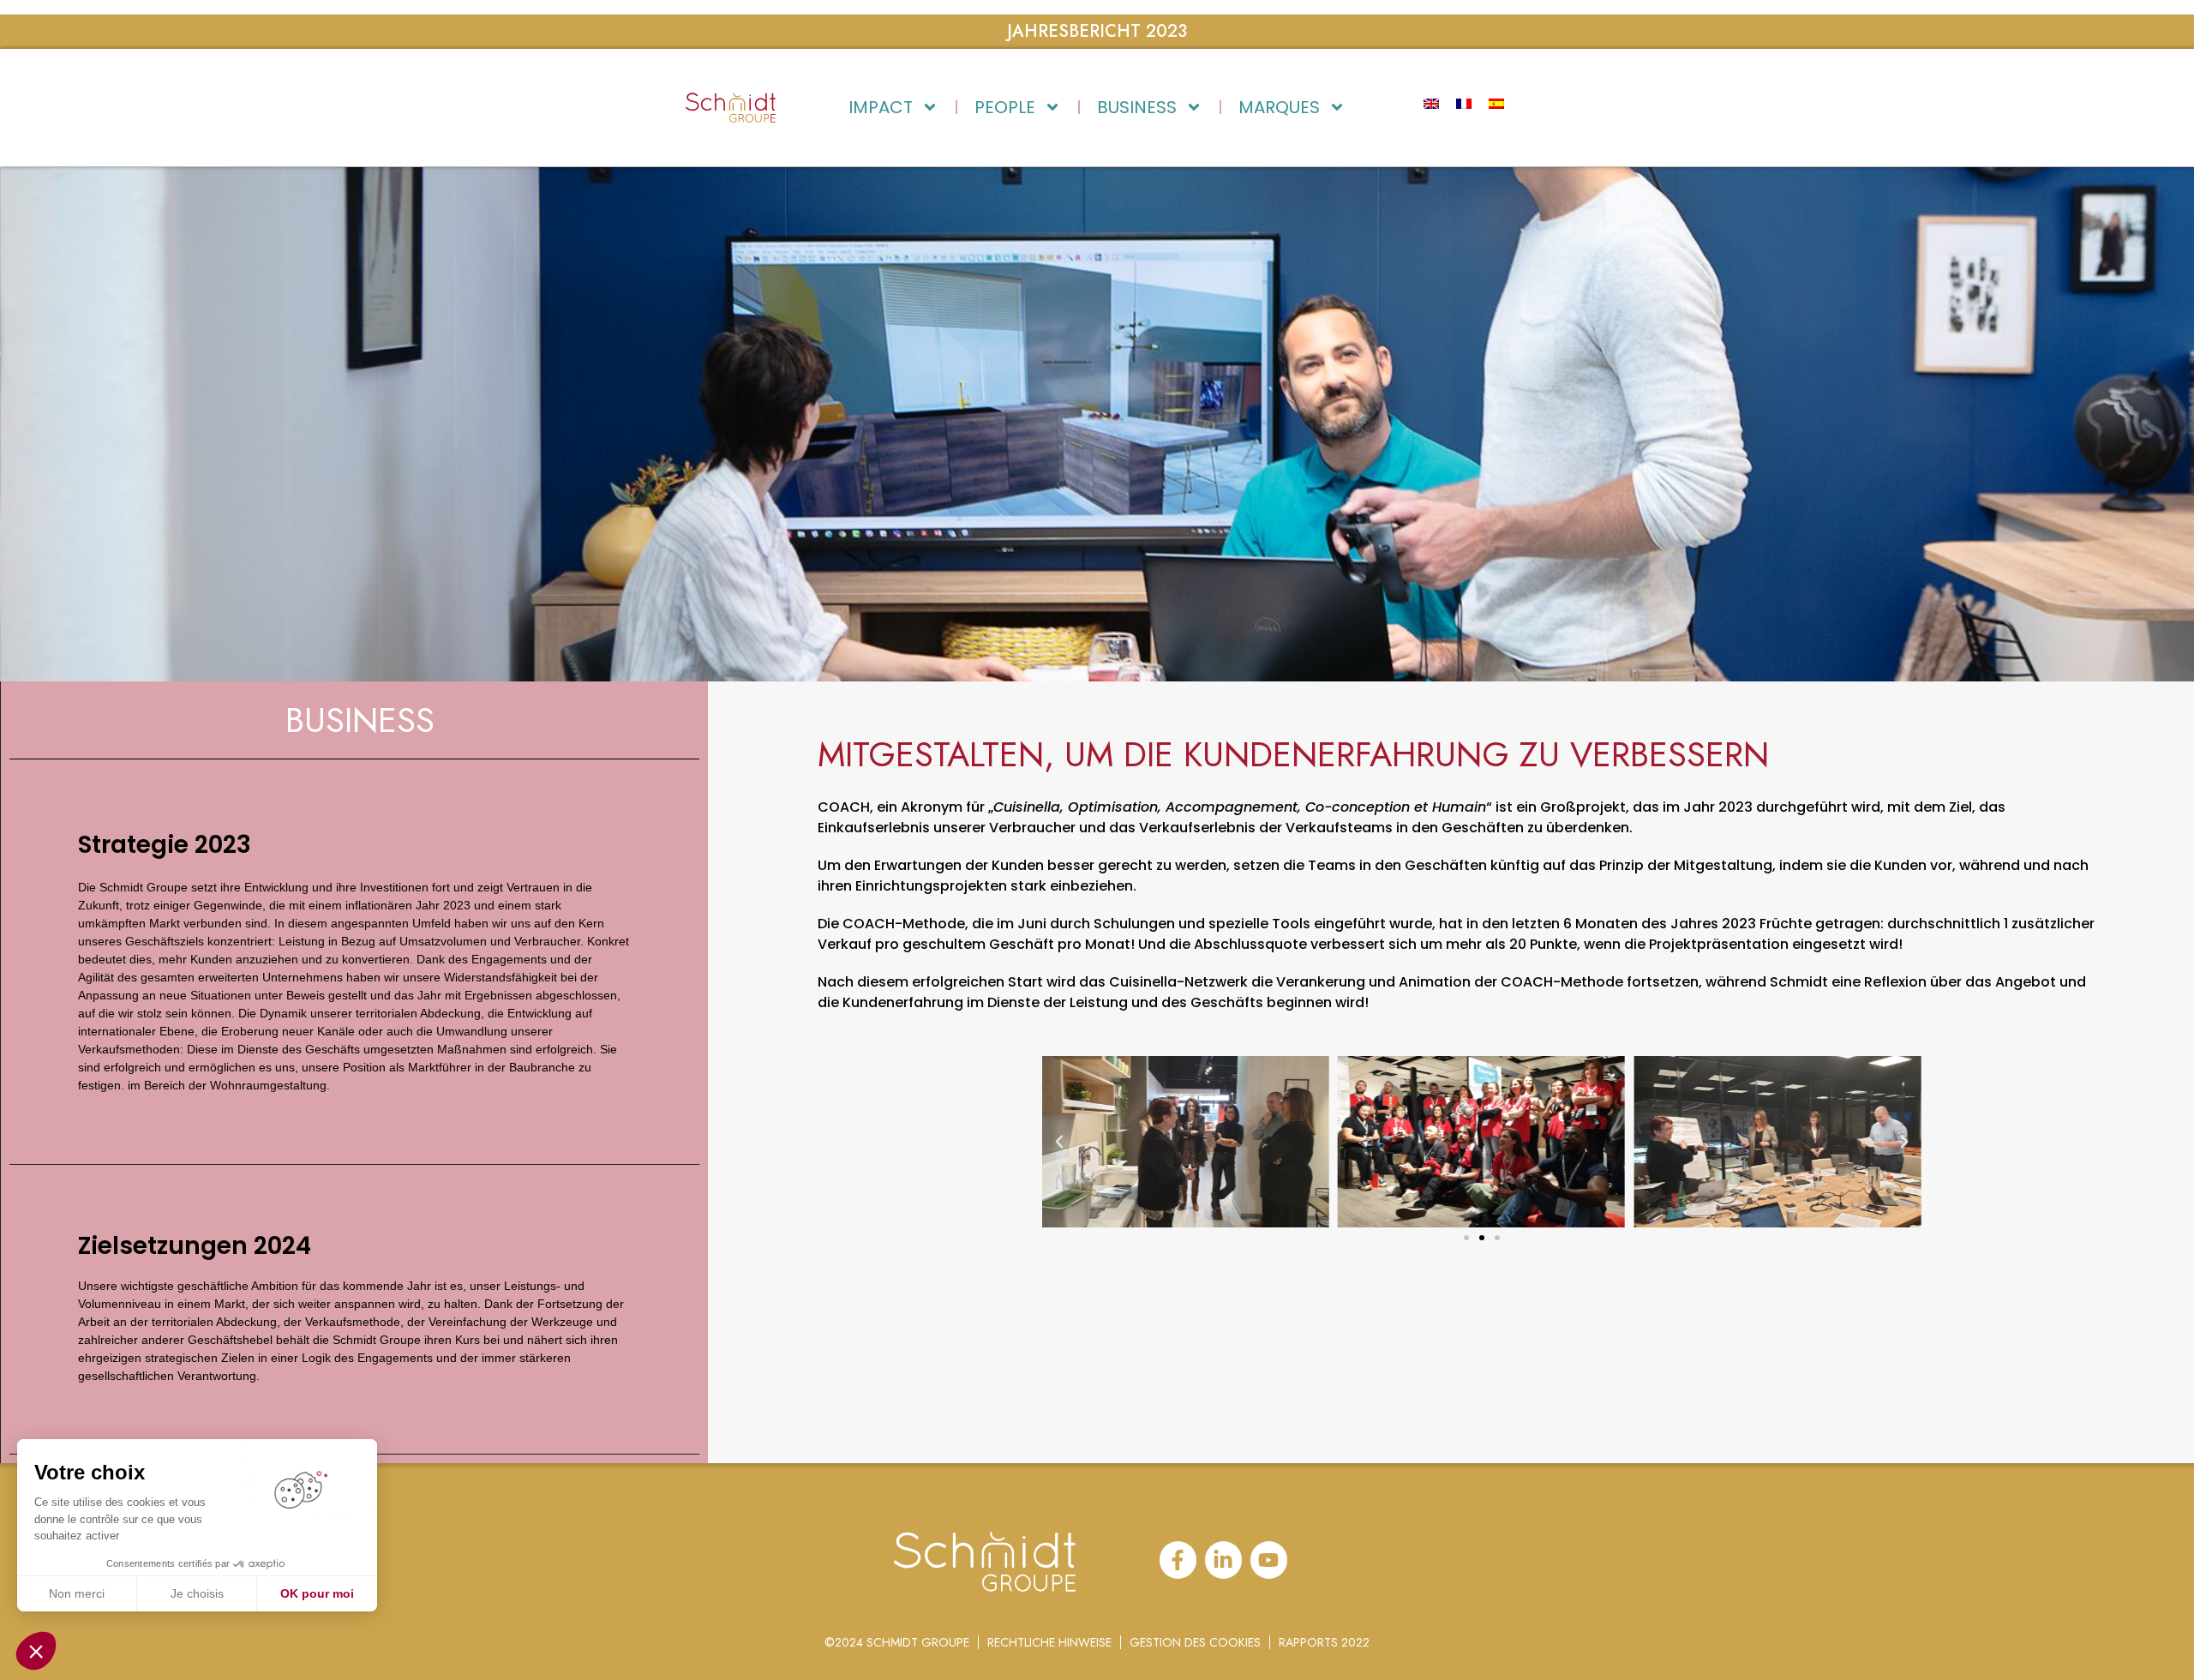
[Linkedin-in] (1223, 1560)
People (1005, 107)
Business (1137, 107)
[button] (1466, 1238)
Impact (881, 107)
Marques (1279, 107)
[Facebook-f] (1178, 1560)
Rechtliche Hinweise (1049, 1642)
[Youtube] (1269, 1560)
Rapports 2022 (1324, 1642)
